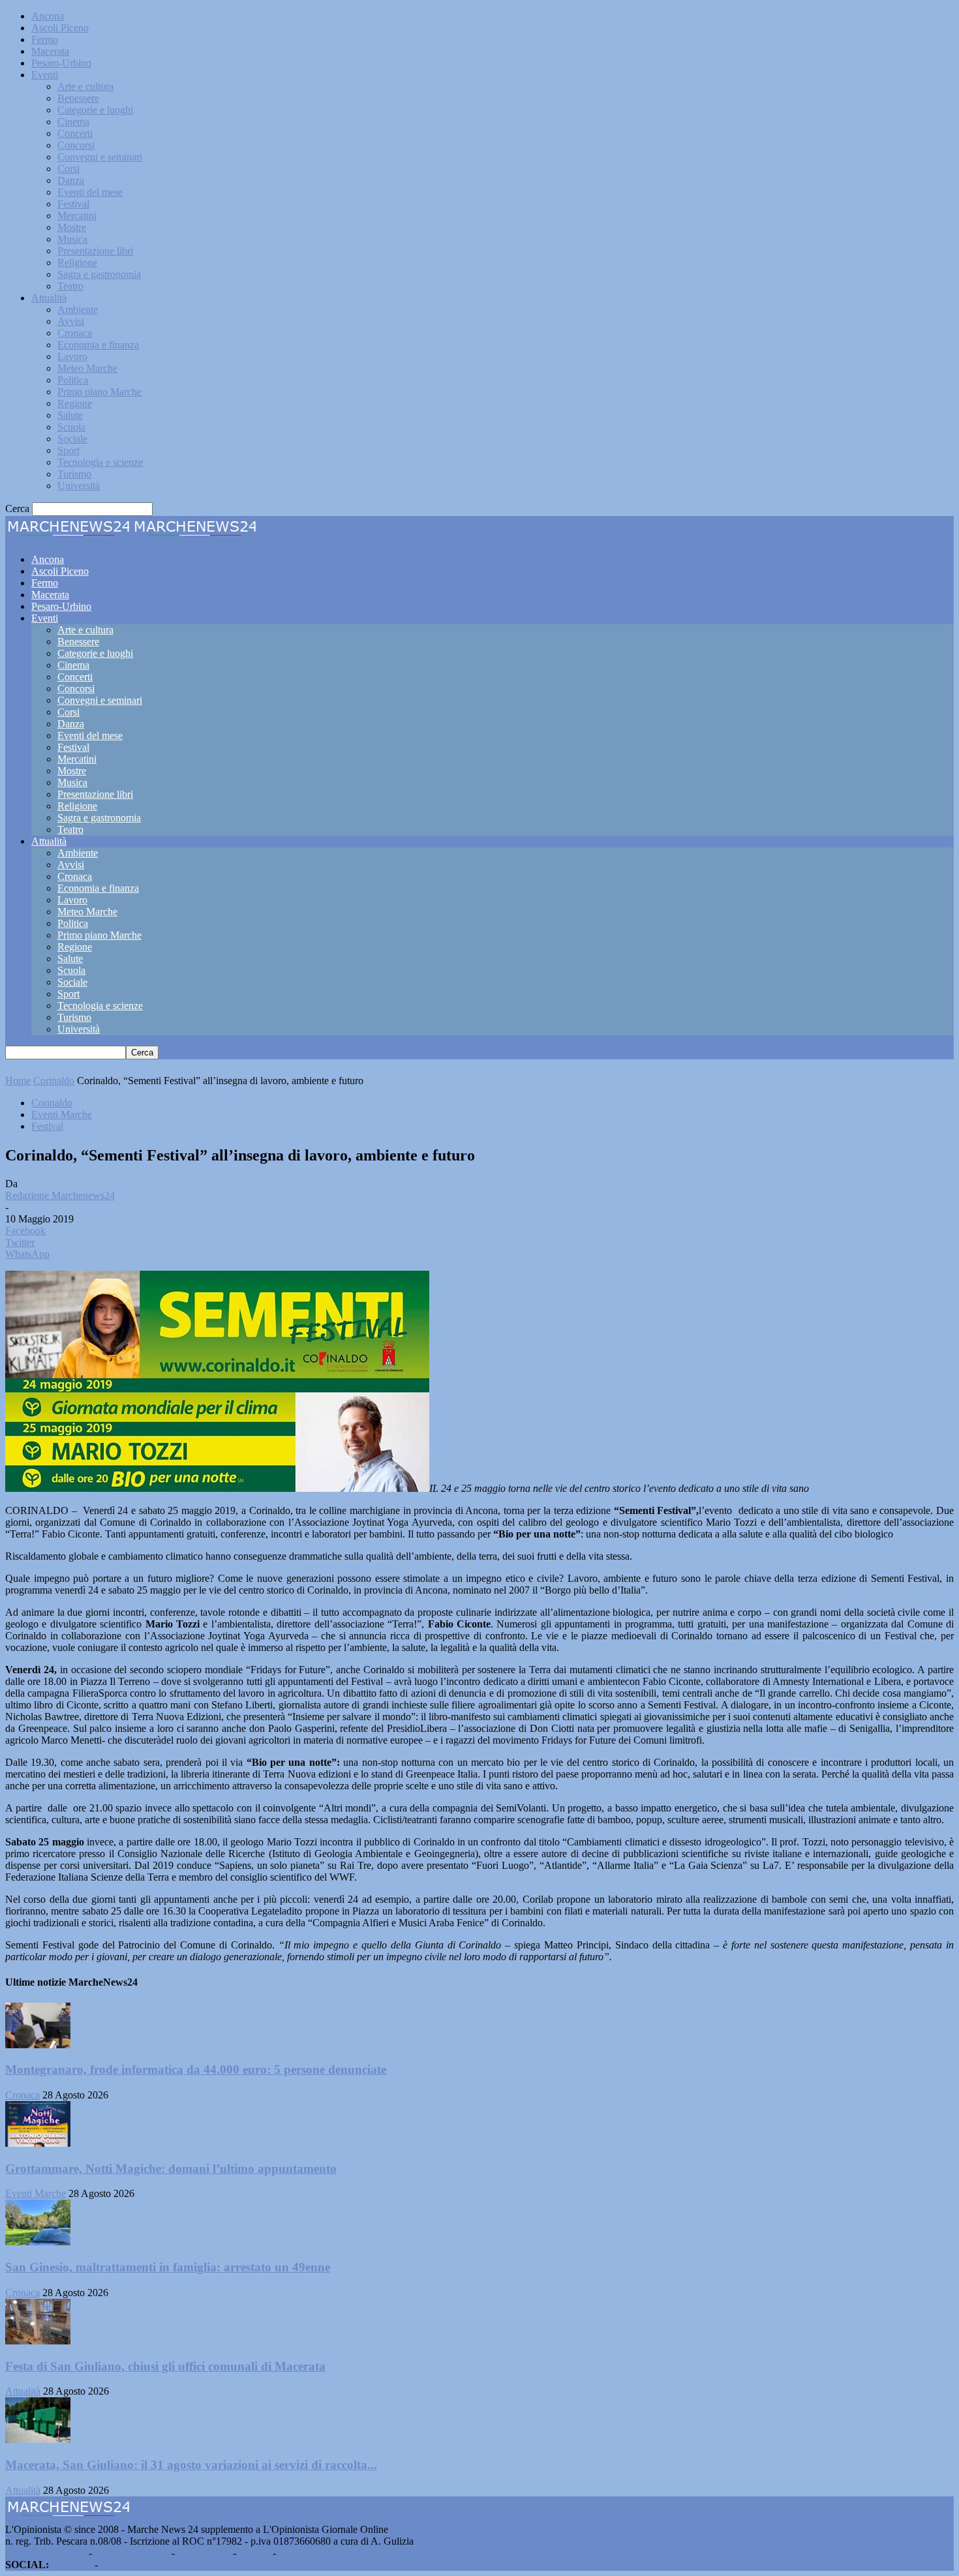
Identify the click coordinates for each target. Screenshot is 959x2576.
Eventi (45, 75)
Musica (72, 239)
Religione (77, 263)
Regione (75, 403)
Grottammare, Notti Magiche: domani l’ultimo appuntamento (171, 2169)
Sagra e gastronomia (99, 274)
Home (18, 1081)
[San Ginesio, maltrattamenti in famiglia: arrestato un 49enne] (38, 2242)
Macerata (50, 51)
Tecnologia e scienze (100, 462)
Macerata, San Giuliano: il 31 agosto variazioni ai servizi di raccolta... (191, 2465)
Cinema (73, 122)
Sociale (72, 439)
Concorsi (76, 145)
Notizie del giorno (132, 2553)
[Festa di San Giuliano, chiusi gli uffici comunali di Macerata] (38, 2341)
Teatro (70, 286)
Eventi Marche (62, 1114)
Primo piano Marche (99, 392)
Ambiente (78, 310)
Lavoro (72, 356)
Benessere (78, 98)
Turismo (74, 474)
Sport (68, 450)
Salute (70, 415)
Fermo (45, 39)
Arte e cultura (85, 86)
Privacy (254, 2553)
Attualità (49, 298)
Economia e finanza (98, 345)
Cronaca (75, 333)
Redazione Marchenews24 (60, 1195)
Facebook (72, 2565)
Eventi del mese (90, 192)
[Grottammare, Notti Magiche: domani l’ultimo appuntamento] (38, 2143)
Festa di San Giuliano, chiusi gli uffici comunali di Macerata (165, 2366)
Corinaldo (54, 1081)
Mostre (72, 227)
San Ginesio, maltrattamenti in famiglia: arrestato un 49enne (168, 2267)
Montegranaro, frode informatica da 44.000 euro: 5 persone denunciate (196, 2069)
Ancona (48, 16)
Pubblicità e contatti (46, 2553)
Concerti (75, 133)
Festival (73, 204)
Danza (71, 180)
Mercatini (77, 216)
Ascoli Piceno (60, 28)
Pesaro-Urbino (61, 63)
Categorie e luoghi (95, 110)
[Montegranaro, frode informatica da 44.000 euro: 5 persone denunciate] (38, 2045)
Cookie (294, 2553)
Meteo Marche (87, 368)
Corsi (68, 169)
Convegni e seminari (100, 157)
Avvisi (71, 321)
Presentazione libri (95, 251)
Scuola (71, 427)
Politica (73, 380)
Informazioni (204, 2553)
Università (79, 486)
